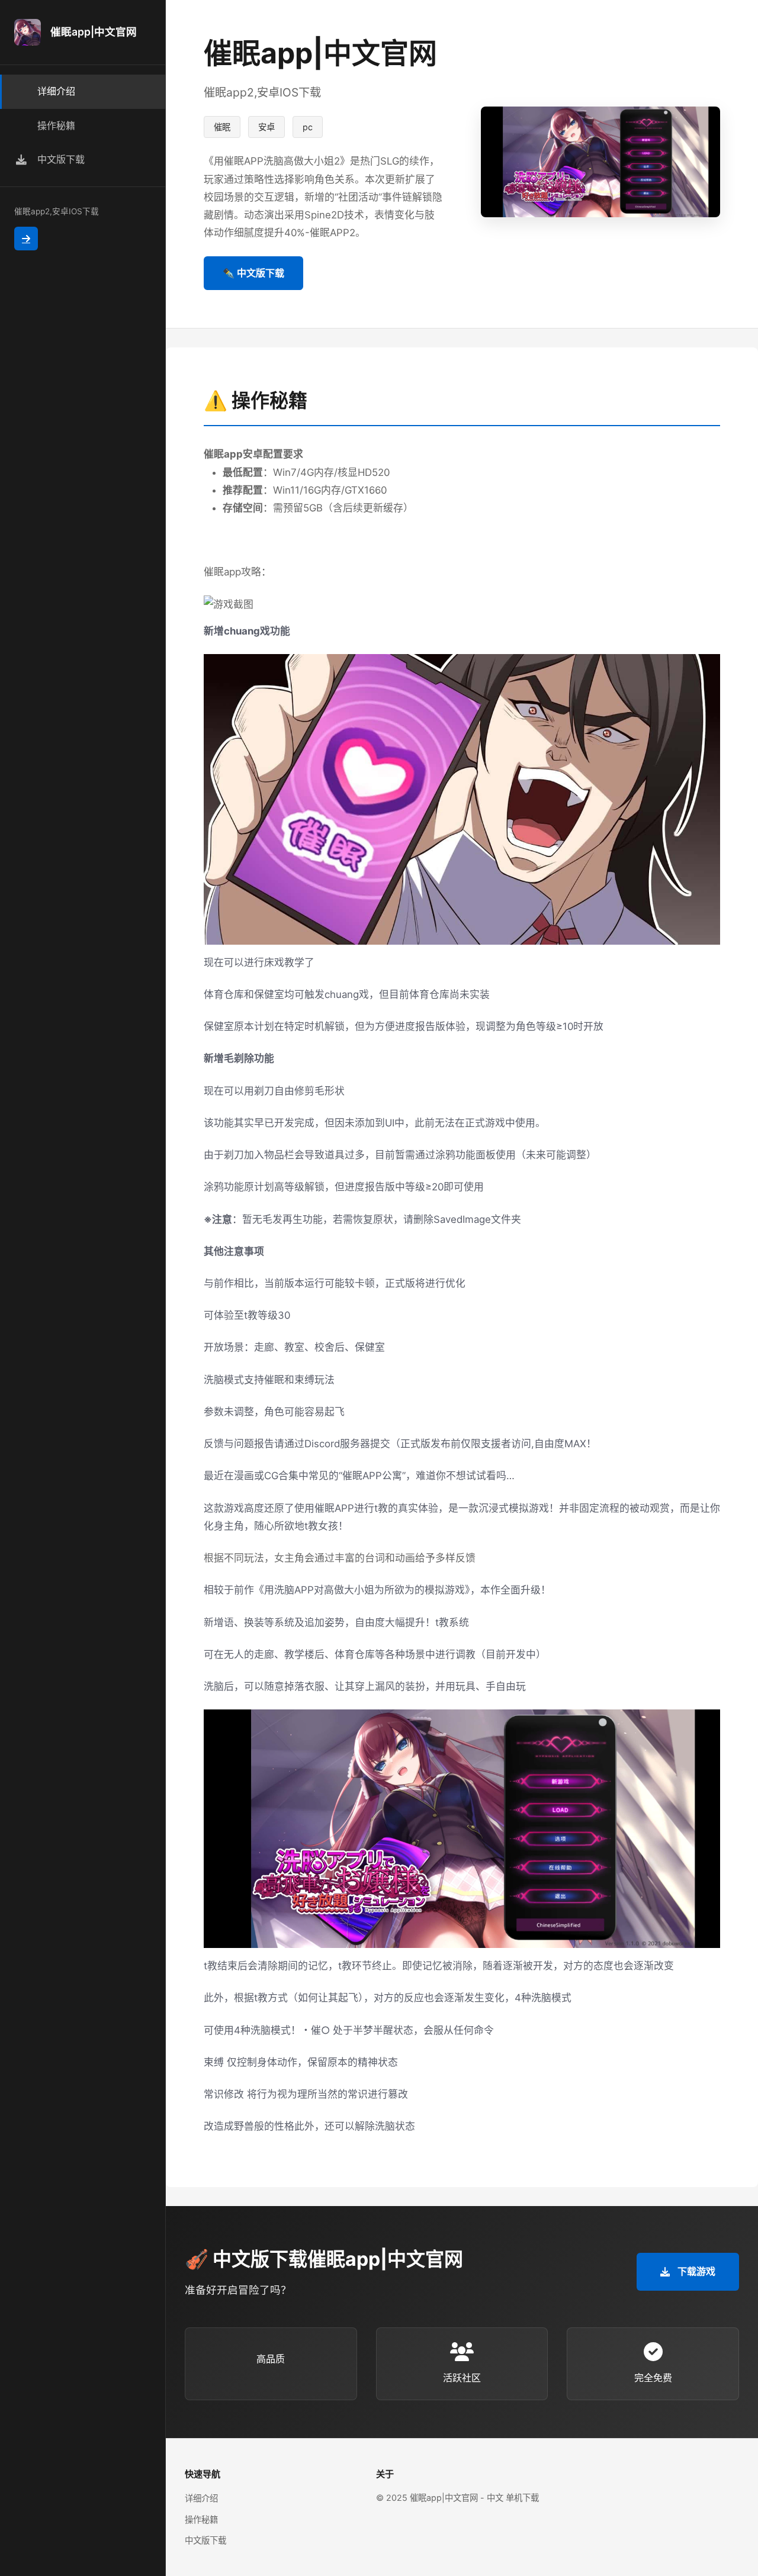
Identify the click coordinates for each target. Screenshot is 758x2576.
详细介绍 (201, 2498)
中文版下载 (205, 2540)
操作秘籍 (201, 2519)
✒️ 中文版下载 (253, 273)
